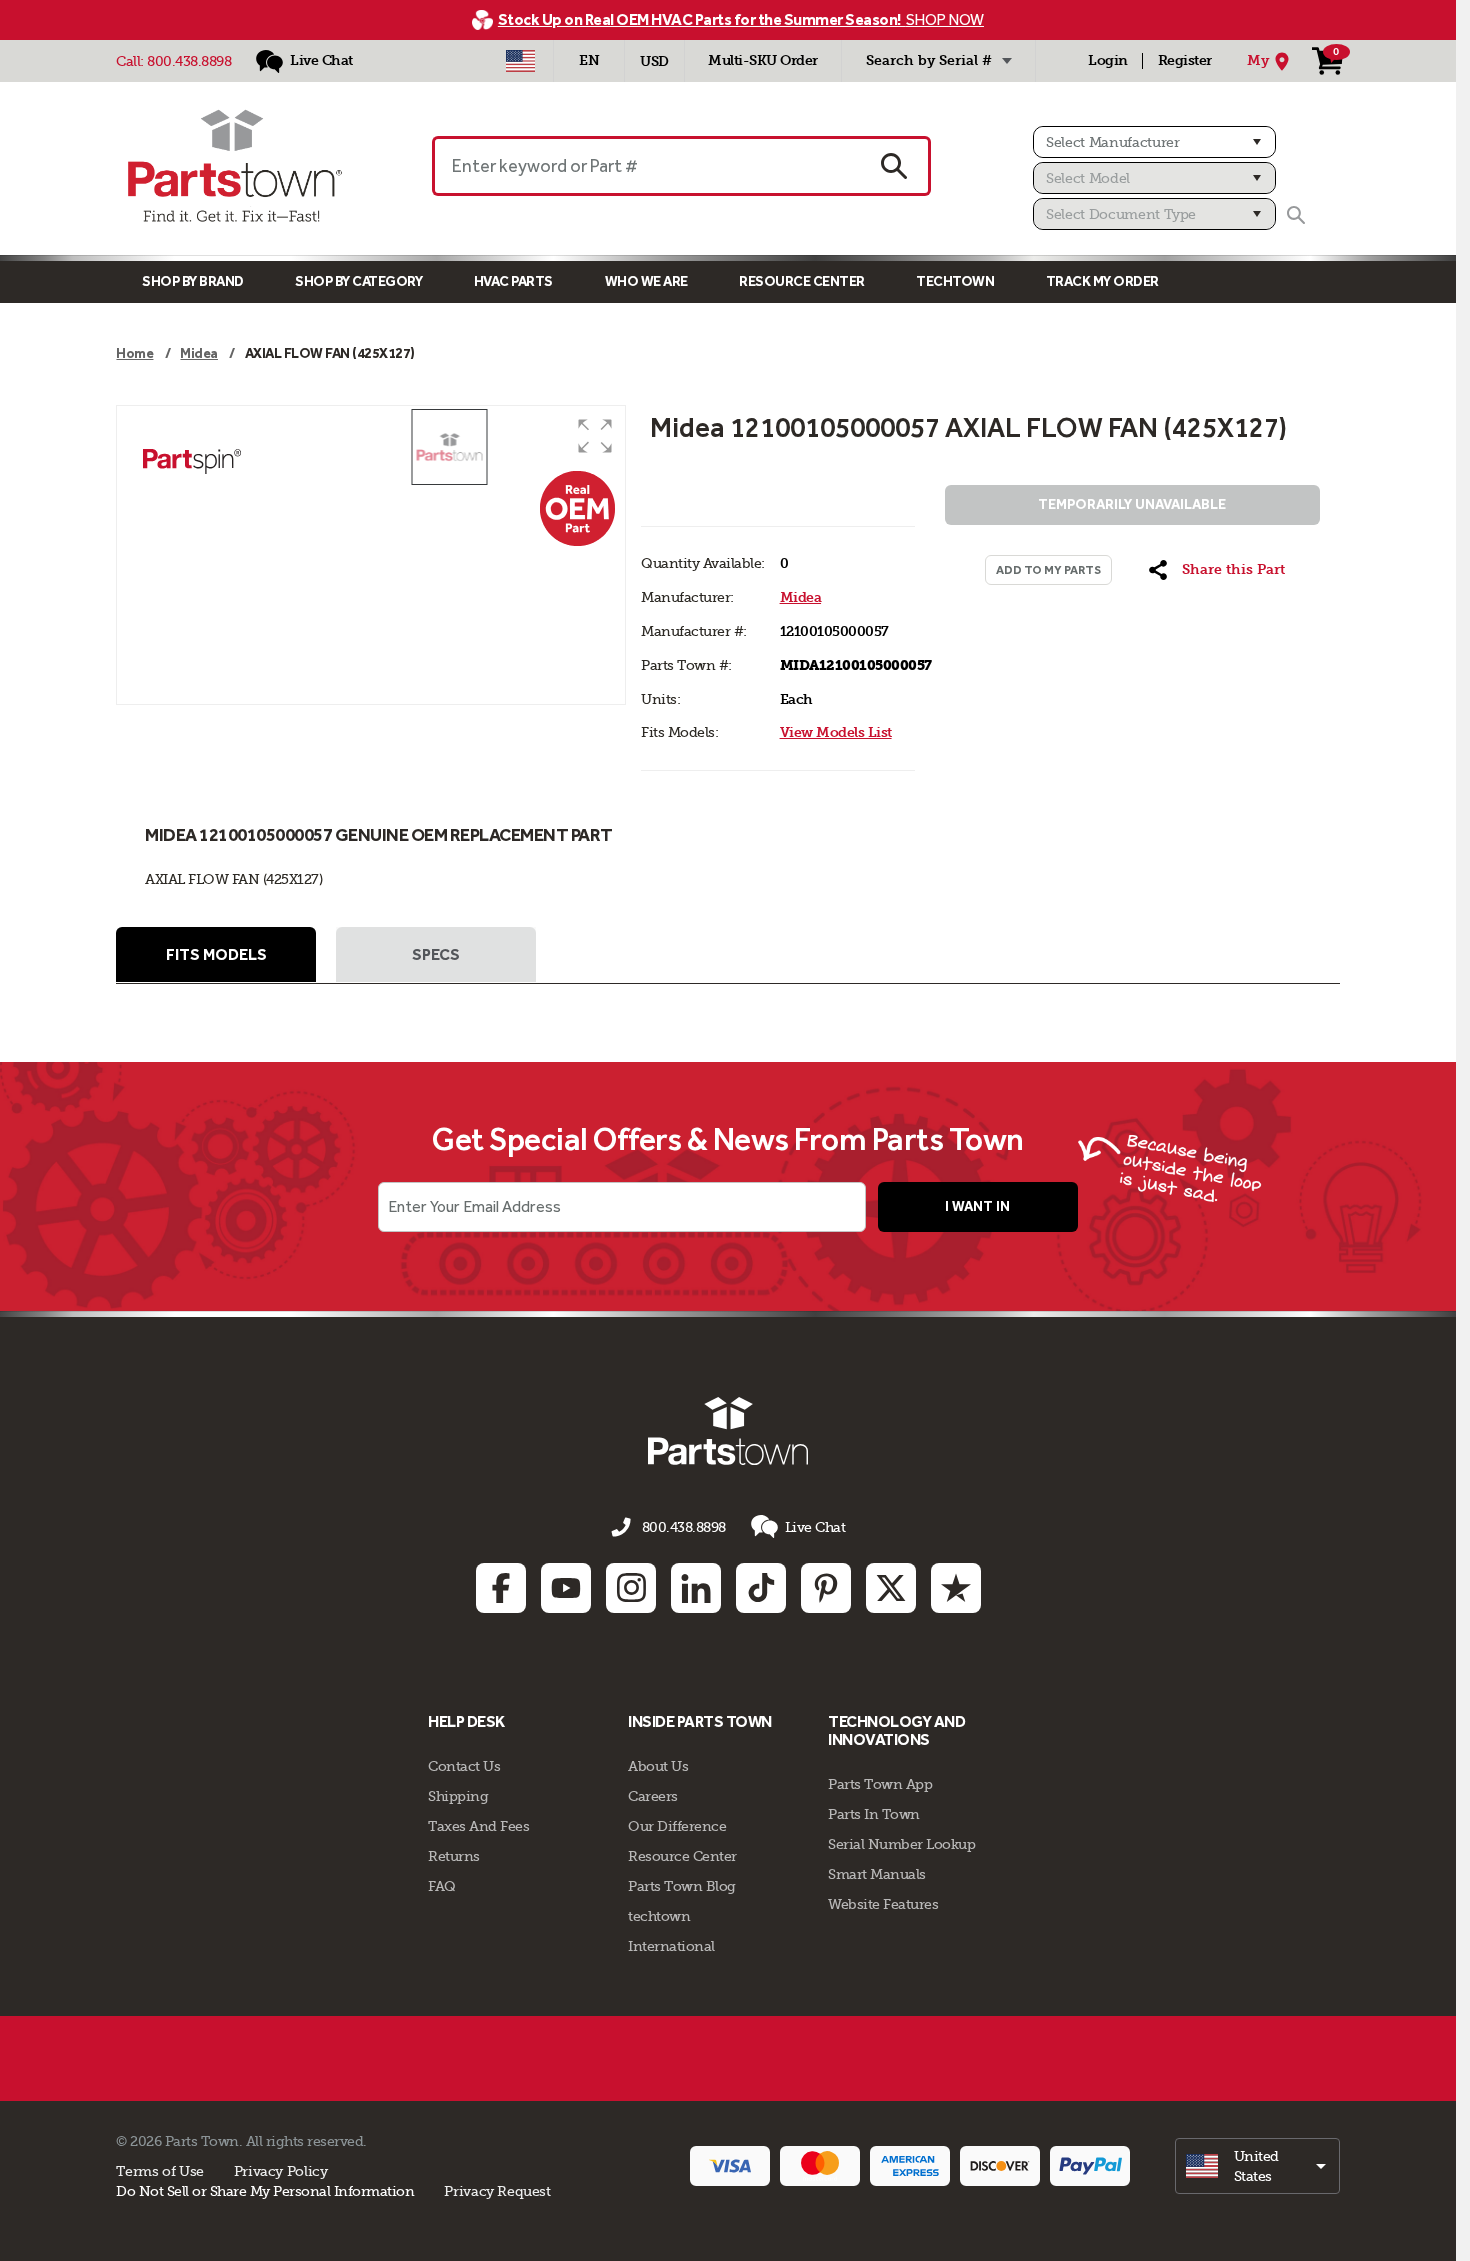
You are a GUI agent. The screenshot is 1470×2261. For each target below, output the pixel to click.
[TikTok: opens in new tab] (761, 1588)
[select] (1257, 2166)
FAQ (442, 1886)
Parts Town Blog (682, 1886)
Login (1108, 60)
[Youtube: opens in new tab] (566, 1588)
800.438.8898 (189, 61)
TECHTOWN (955, 281)
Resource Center (802, 281)
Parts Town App (880, 1784)
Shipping (458, 1796)
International (671, 1946)
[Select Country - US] (520, 61)
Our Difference (677, 1826)
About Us (658, 1766)
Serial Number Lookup (901, 1844)
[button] (595, 436)
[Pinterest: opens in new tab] (826, 1588)
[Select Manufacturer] (1154, 142)
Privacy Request (497, 2191)
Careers (653, 1796)
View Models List (836, 732)
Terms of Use (159, 2171)
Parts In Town (874, 1814)
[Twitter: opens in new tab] (891, 1588)
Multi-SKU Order (763, 60)
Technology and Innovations (896, 1730)
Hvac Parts (513, 281)
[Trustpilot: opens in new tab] (956, 1588)
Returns (454, 1856)
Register (1185, 60)
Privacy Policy (281, 2171)
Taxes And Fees (478, 1826)
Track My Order (1102, 281)
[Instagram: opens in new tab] (631, 1588)
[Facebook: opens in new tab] (501, 1588)
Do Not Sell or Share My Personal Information (265, 2191)
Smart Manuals (877, 1874)
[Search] (1296, 215)
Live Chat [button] (815, 1527)
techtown (659, 1916)
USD (654, 61)
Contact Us (464, 1766)
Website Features (883, 1904)
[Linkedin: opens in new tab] (696, 1588)
